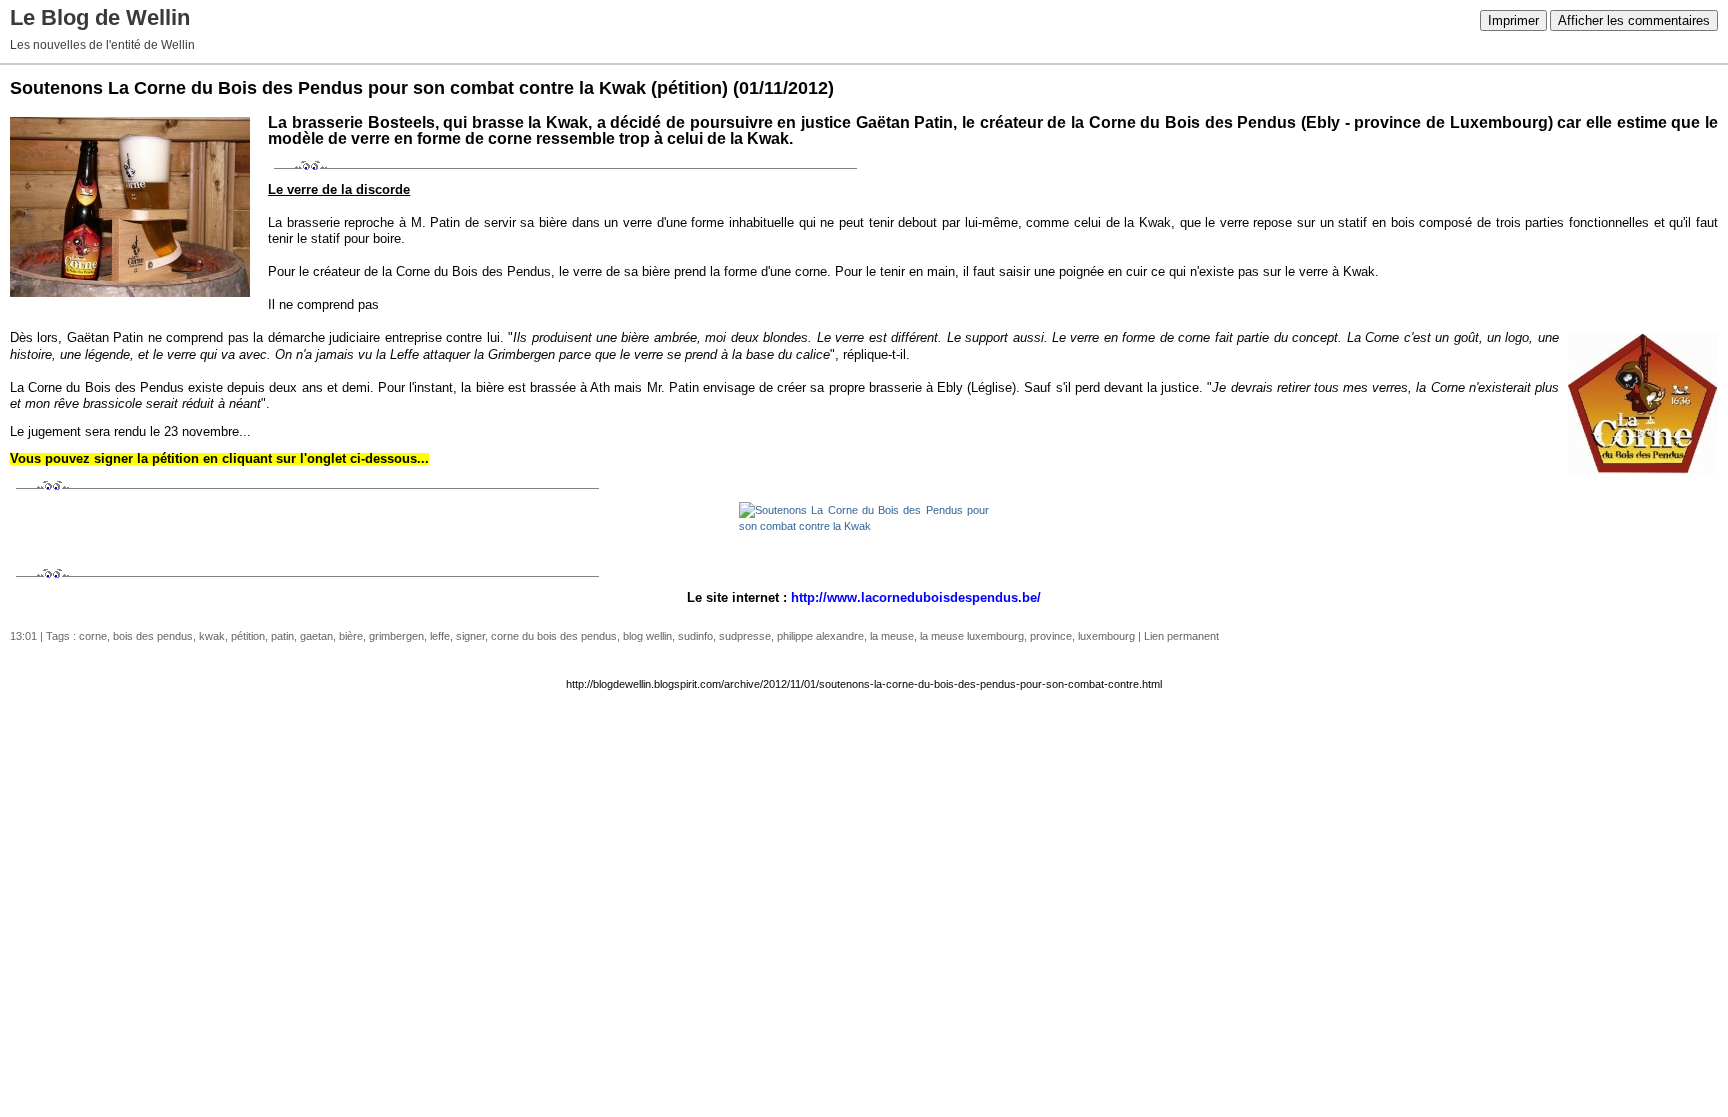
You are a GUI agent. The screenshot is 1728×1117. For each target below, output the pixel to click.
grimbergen (396, 636)
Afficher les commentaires (1634, 20)
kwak (212, 636)
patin (282, 636)
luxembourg (1106, 636)
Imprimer (1513, 20)
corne (93, 636)
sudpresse (745, 636)
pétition (248, 636)
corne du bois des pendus (554, 636)
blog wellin (647, 636)
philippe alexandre (820, 636)
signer (470, 636)
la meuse (892, 636)
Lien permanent (1181, 636)
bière (351, 636)
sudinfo (695, 636)
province (1051, 636)
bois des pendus (153, 636)
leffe (440, 636)
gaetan (316, 636)
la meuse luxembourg (972, 636)
